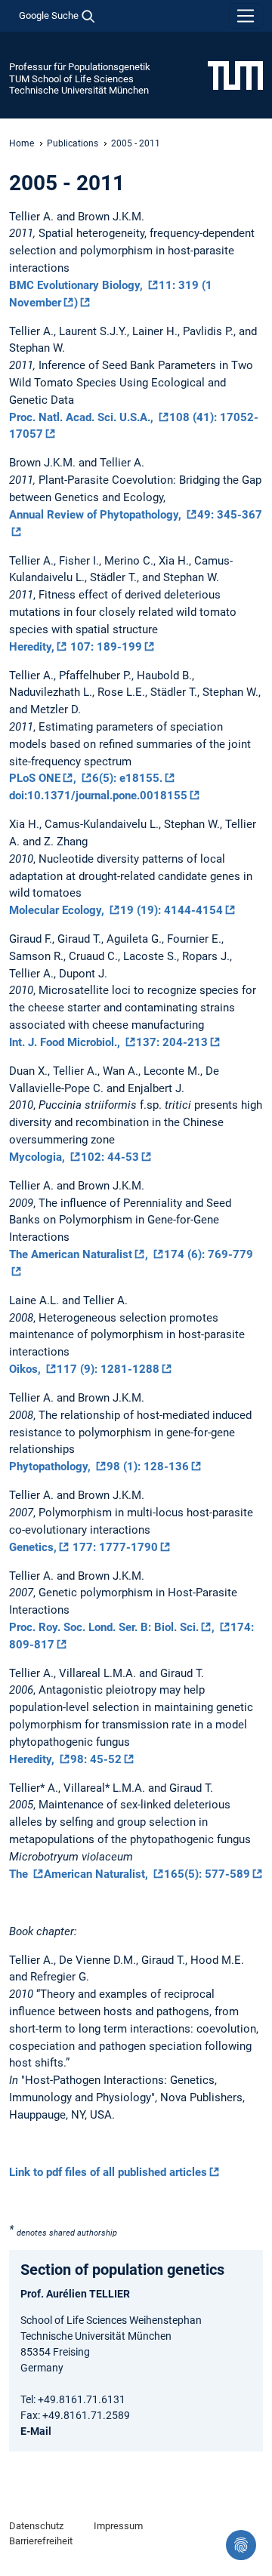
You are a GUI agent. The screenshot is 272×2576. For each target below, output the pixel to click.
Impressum (118, 2526)
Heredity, (32, 647)
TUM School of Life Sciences (71, 79)
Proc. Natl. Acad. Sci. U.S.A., (83, 417)
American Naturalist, (97, 1874)
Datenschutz (36, 2526)
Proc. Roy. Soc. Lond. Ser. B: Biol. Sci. (104, 1627)
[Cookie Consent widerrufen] (241, 2545)
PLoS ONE (35, 778)
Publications (73, 143)
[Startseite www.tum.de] (235, 75)
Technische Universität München (79, 90)
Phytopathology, (51, 1467)
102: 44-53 (110, 1157)
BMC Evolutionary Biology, (77, 285)
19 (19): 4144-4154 (172, 910)
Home (22, 143)
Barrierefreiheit (41, 2541)
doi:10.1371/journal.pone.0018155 (98, 796)
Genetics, (33, 1547)
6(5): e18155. (127, 778)
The (20, 1874)
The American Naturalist (71, 1254)
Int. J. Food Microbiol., (66, 1042)
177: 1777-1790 (114, 1547)
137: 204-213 (172, 1042)
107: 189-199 (105, 647)
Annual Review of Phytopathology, (97, 515)
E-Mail (36, 2431)
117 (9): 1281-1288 (108, 1369)
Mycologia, (39, 1157)
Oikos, (26, 1369)
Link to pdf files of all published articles (108, 2172)
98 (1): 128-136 (148, 1467)
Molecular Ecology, (58, 910)
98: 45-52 (96, 1759)
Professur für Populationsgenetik (80, 67)
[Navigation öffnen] (246, 16)
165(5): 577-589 (207, 1874)
